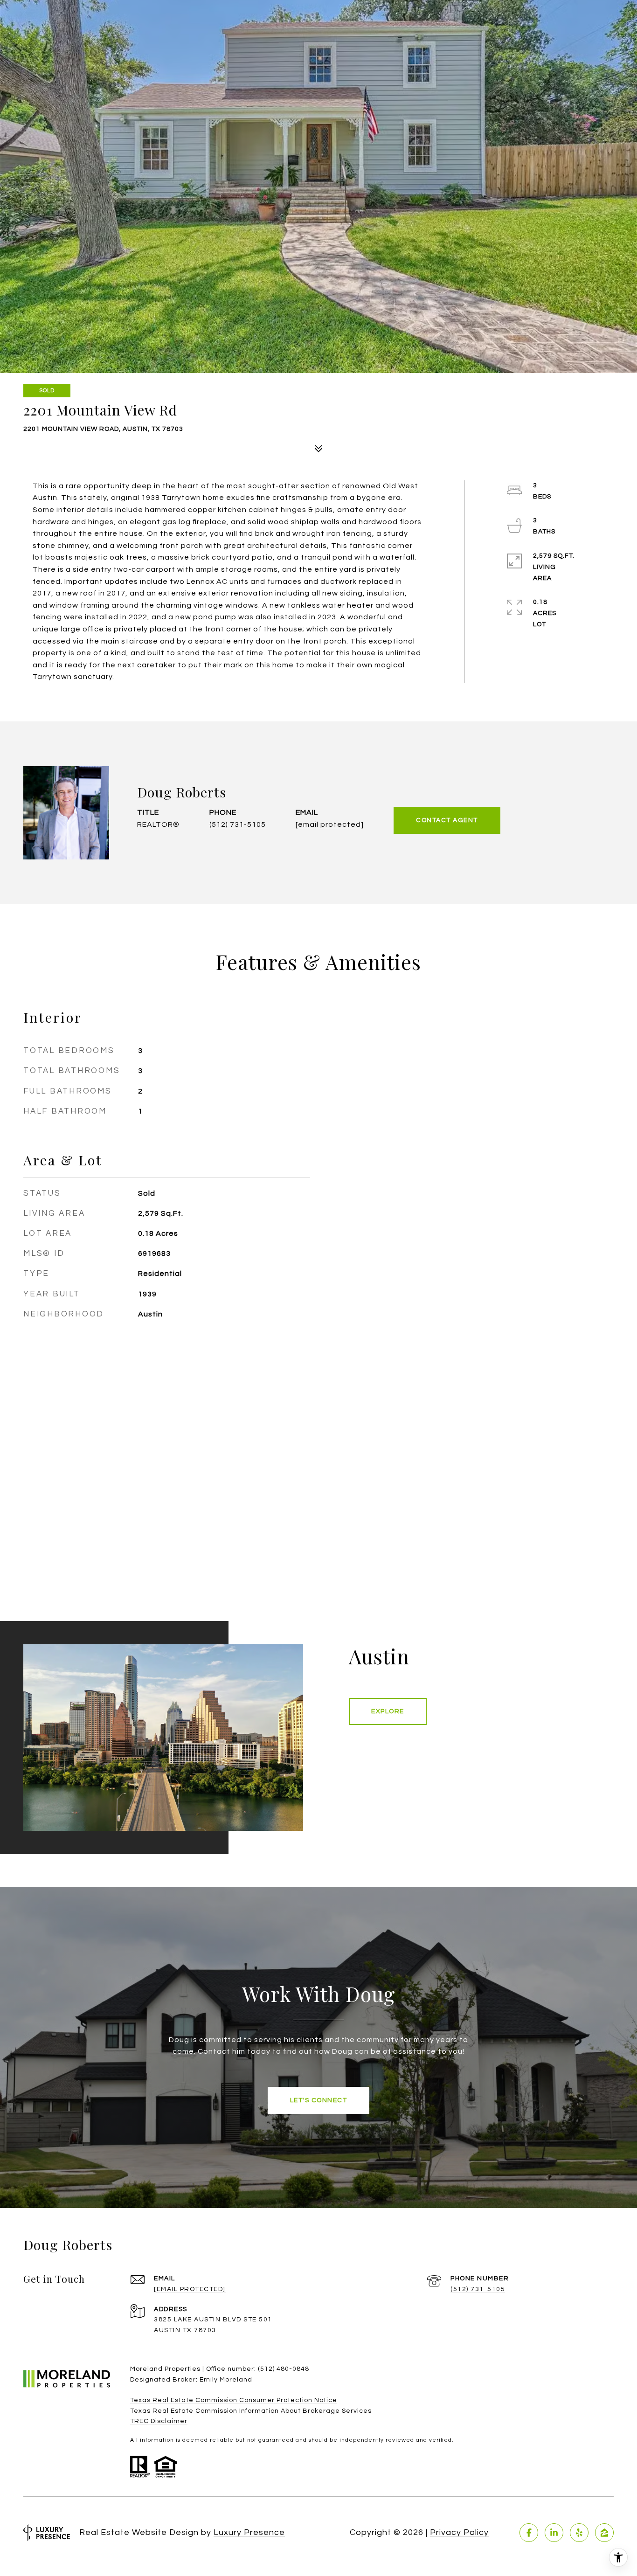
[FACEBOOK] (529, 2533)
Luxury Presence (249, 2532)
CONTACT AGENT (447, 820)
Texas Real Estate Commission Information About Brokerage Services (251, 2411)
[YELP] (579, 2533)
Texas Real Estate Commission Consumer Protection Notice (234, 2400)
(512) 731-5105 (238, 824)
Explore (388, 1711)
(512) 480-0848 (284, 2369)
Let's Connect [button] (319, 2100)
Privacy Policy (459, 2532)
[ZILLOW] (604, 2533)
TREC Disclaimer (159, 2421)
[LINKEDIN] (554, 2533)
